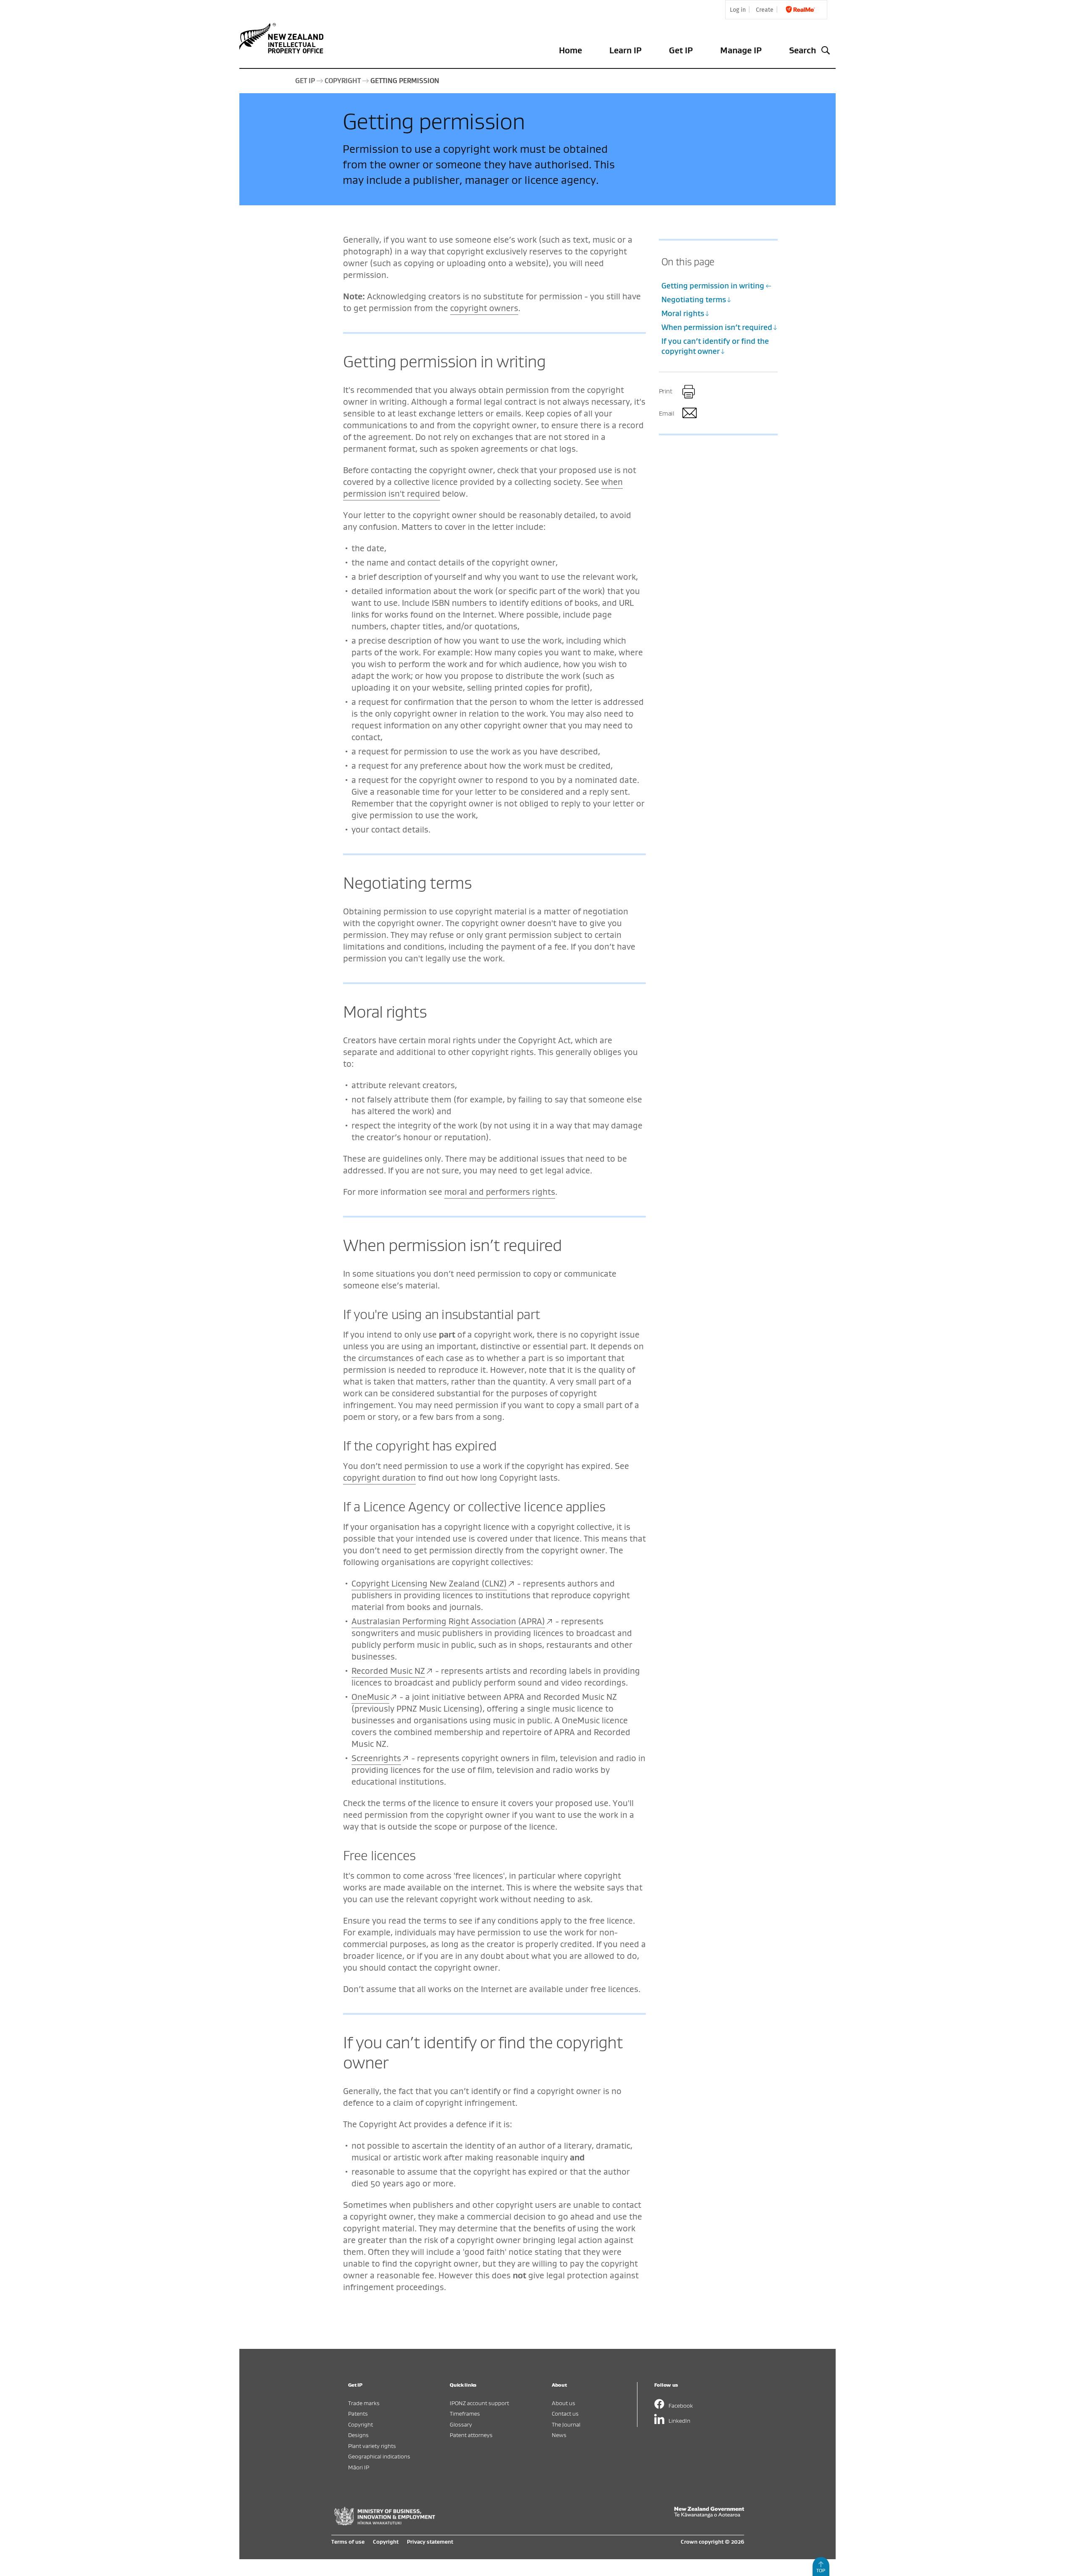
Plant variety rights (372, 2446)
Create (765, 10)
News (559, 2435)
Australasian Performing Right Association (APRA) (448, 1621)
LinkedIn (679, 2420)
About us (564, 2403)
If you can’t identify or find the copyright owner (715, 346)
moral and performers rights (500, 1192)
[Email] (689, 414)
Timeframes (465, 2413)
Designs (358, 2435)
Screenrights (376, 1758)
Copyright (361, 2424)
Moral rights (683, 313)
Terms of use (348, 2542)
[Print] (689, 392)
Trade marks (364, 2403)
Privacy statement (430, 2542)
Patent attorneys (471, 2435)
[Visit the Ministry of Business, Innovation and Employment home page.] (385, 2523)
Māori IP (359, 2467)
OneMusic (370, 1697)
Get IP (681, 50)
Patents (358, 2413)
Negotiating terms (694, 300)
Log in (738, 10)
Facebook (681, 2405)
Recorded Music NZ (388, 1671)
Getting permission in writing (713, 286)
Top (821, 2570)
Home (570, 50)
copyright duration (379, 1478)
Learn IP (625, 50)
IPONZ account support (479, 2403)
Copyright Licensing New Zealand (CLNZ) (429, 1583)
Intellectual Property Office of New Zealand (283, 38)
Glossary (461, 2424)
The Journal (566, 2424)
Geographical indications (379, 2456)
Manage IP (741, 50)
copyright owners (484, 308)
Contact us (565, 2413)
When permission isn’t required (717, 327)
